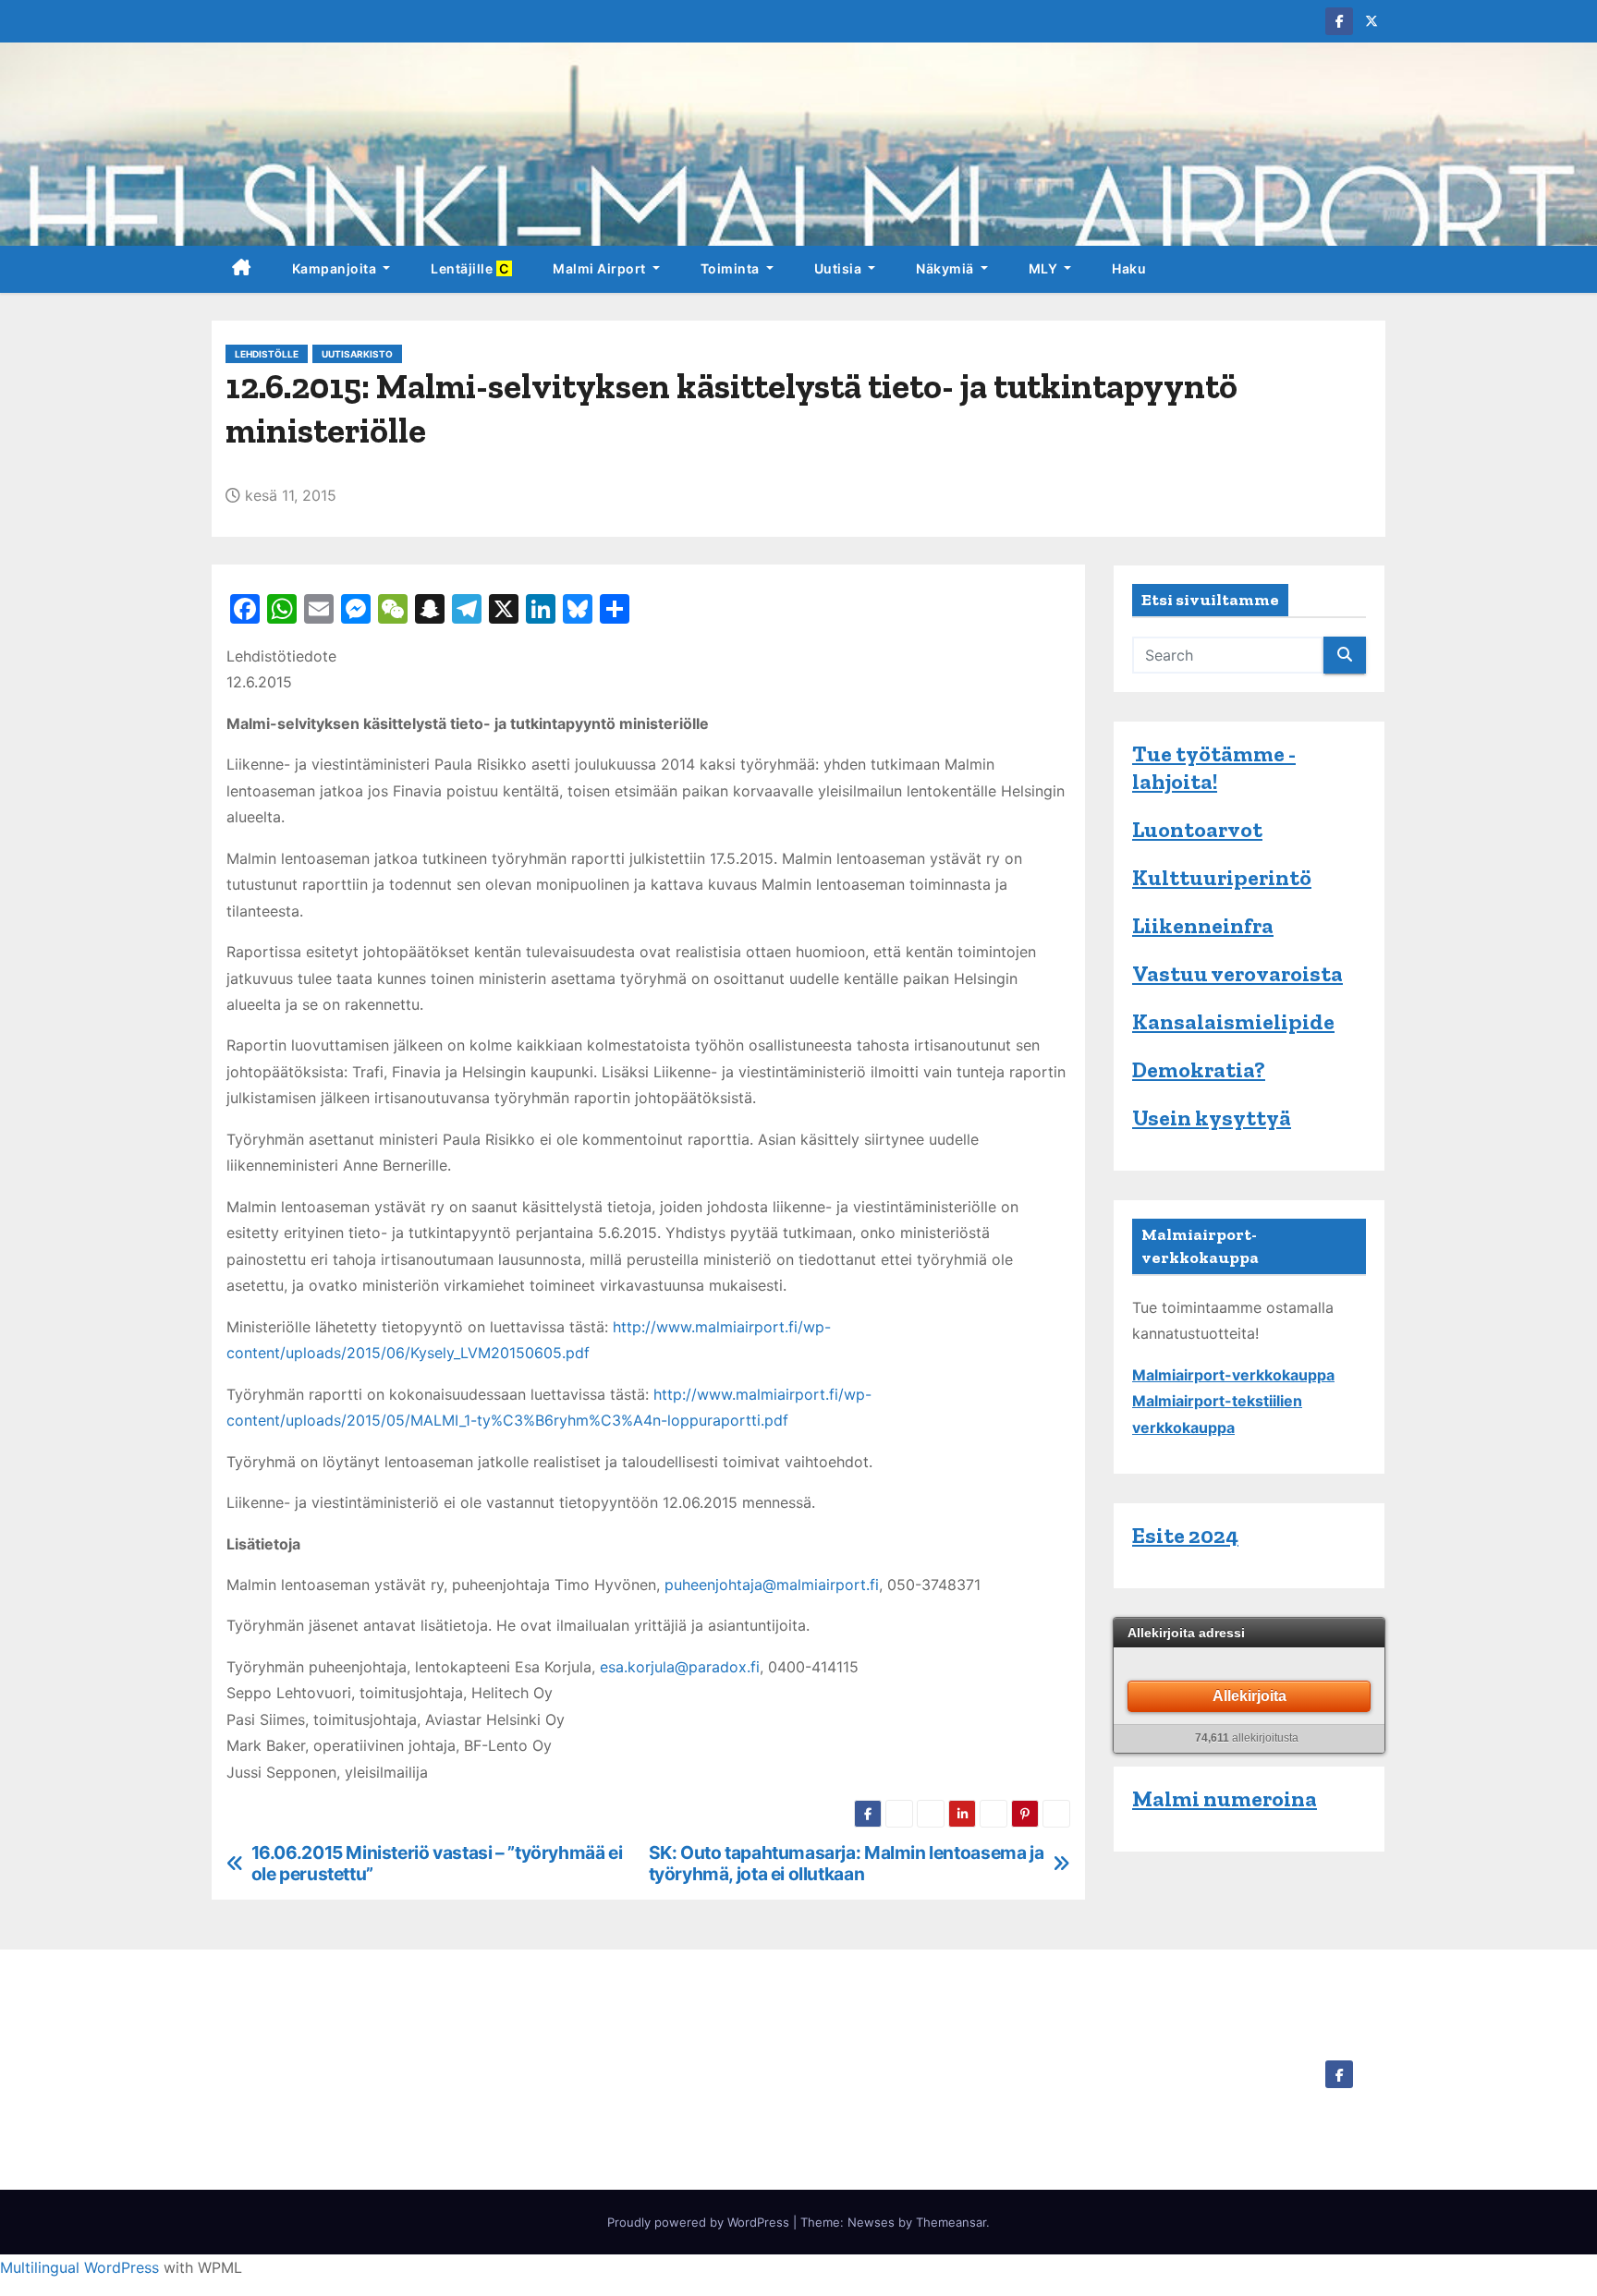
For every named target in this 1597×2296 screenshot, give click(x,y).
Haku (1129, 268)
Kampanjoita (336, 268)
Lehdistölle (267, 354)
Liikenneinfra (1203, 925)
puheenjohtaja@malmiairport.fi (772, 1585)
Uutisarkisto (357, 354)
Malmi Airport (601, 268)
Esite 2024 (1185, 1535)
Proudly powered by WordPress (700, 2222)
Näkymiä (946, 268)
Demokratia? (1199, 1069)
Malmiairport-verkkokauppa (1233, 1375)
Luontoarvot (1197, 829)
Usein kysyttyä (1212, 1118)
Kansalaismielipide (1233, 1021)
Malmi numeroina (1225, 1798)
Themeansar (951, 2222)
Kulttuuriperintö (1222, 877)
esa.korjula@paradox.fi (680, 1667)
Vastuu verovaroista (1237, 973)
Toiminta (732, 268)
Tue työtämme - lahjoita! (1214, 767)
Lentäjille (471, 268)
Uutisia (840, 268)
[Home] (242, 269)
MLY (1045, 268)
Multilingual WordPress (79, 2267)
